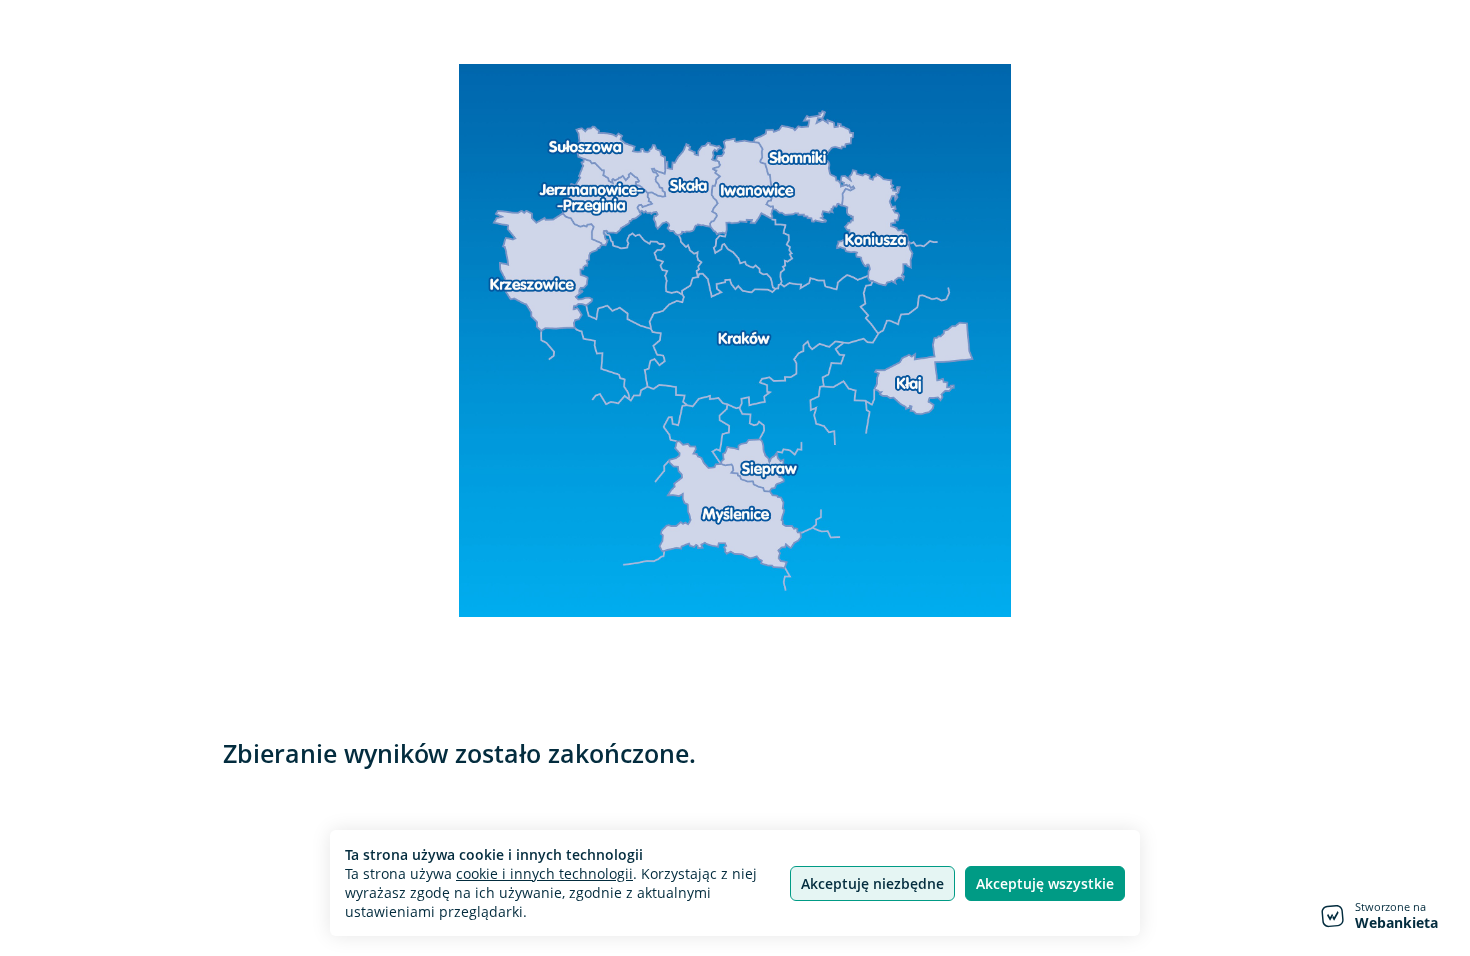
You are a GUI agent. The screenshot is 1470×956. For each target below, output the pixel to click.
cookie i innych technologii (544, 873)
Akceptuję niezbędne (872, 883)
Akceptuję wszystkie (1045, 883)
